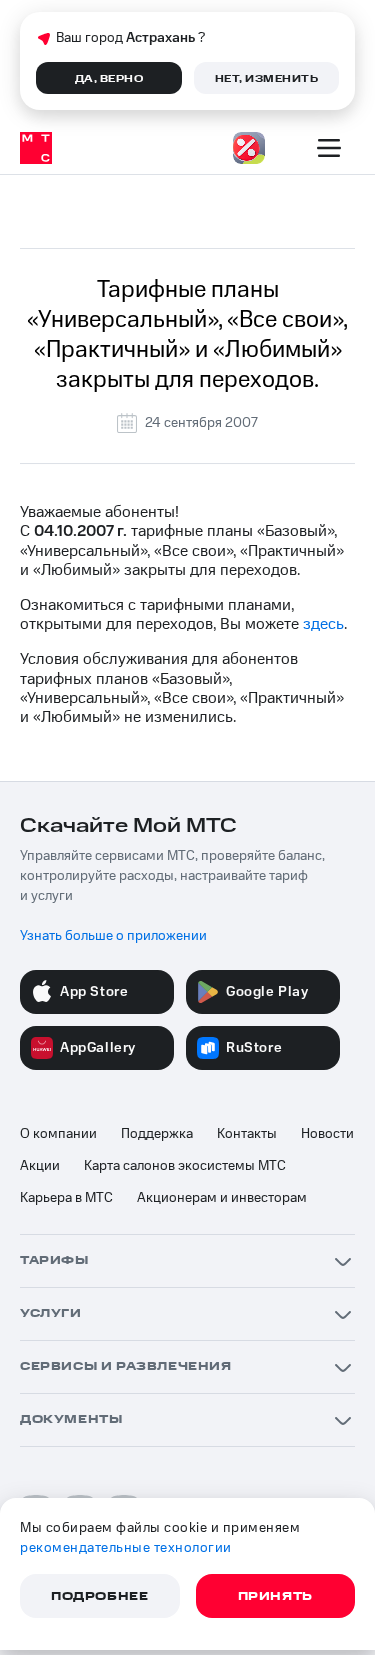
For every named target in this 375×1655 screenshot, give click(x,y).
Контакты (247, 1134)
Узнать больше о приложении (113, 936)
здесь (323, 624)
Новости (327, 1134)
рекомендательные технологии (126, 1548)
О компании (58, 1134)
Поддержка (157, 1134)
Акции (40, 1166)
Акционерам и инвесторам (222, 1198)
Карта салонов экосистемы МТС (185, 1166)
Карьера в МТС (66, 1198)
